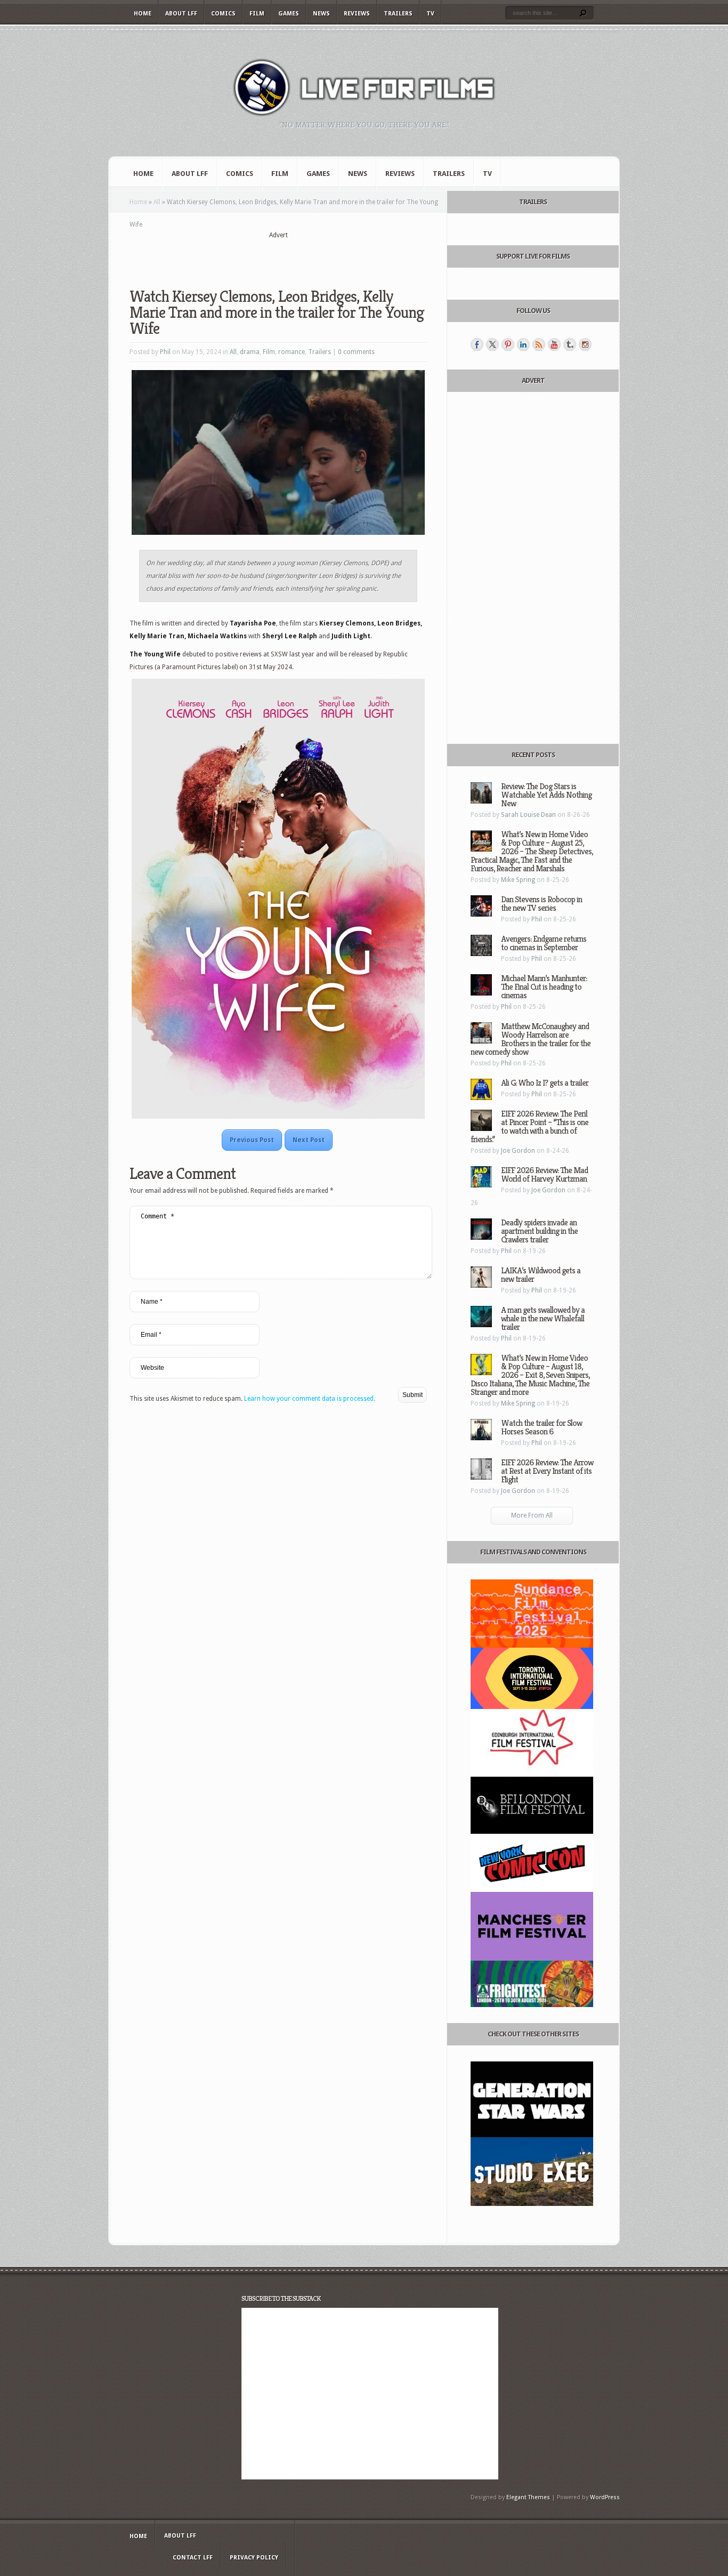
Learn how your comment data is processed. (310, 1399)
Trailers (398, 14)
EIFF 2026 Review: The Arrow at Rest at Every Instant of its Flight (547, 1471)
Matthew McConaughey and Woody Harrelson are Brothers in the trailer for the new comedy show (531, 1039)
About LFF (181, 14)
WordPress (605, 2497)
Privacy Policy (254, 2558)
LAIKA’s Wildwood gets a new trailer (541, 1275)
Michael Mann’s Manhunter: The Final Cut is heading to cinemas (544, 987)
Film (257, 14)
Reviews (357, 14)
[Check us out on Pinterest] (508, 344)
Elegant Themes (528, 2497)
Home (143, 14)
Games (289, 14)
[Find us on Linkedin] (523, 344)
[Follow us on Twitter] (492, 344)
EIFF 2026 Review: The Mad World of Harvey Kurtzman (544, 1174)
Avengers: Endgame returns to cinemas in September (544, 943)
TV (430, 14)
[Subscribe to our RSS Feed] (539, 344)
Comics (223, 14)
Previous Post (252, 1140)
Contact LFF (193, 2558)
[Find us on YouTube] (554, 344)
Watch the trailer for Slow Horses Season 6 (541, 1427)
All (157, 202)
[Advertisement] (278, 256)
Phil (165, 352)
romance (292, 352)
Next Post (309, 1140)
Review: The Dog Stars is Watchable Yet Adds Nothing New (546, 795)
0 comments (356, 352)
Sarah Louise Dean (528, 815)
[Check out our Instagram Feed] (585, 344)
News (321, 14)
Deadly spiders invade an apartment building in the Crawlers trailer (539, 1231)
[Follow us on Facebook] (477, 344)
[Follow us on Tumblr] (570, 344)
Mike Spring (518, 880)
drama (250, 352)
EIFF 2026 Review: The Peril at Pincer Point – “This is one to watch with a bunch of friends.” (529, 1126)
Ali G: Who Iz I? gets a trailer (545, 1083)
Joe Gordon (518, 1151)
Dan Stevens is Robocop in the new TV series (541, 904)
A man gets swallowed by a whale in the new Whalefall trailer (543, 1318)
